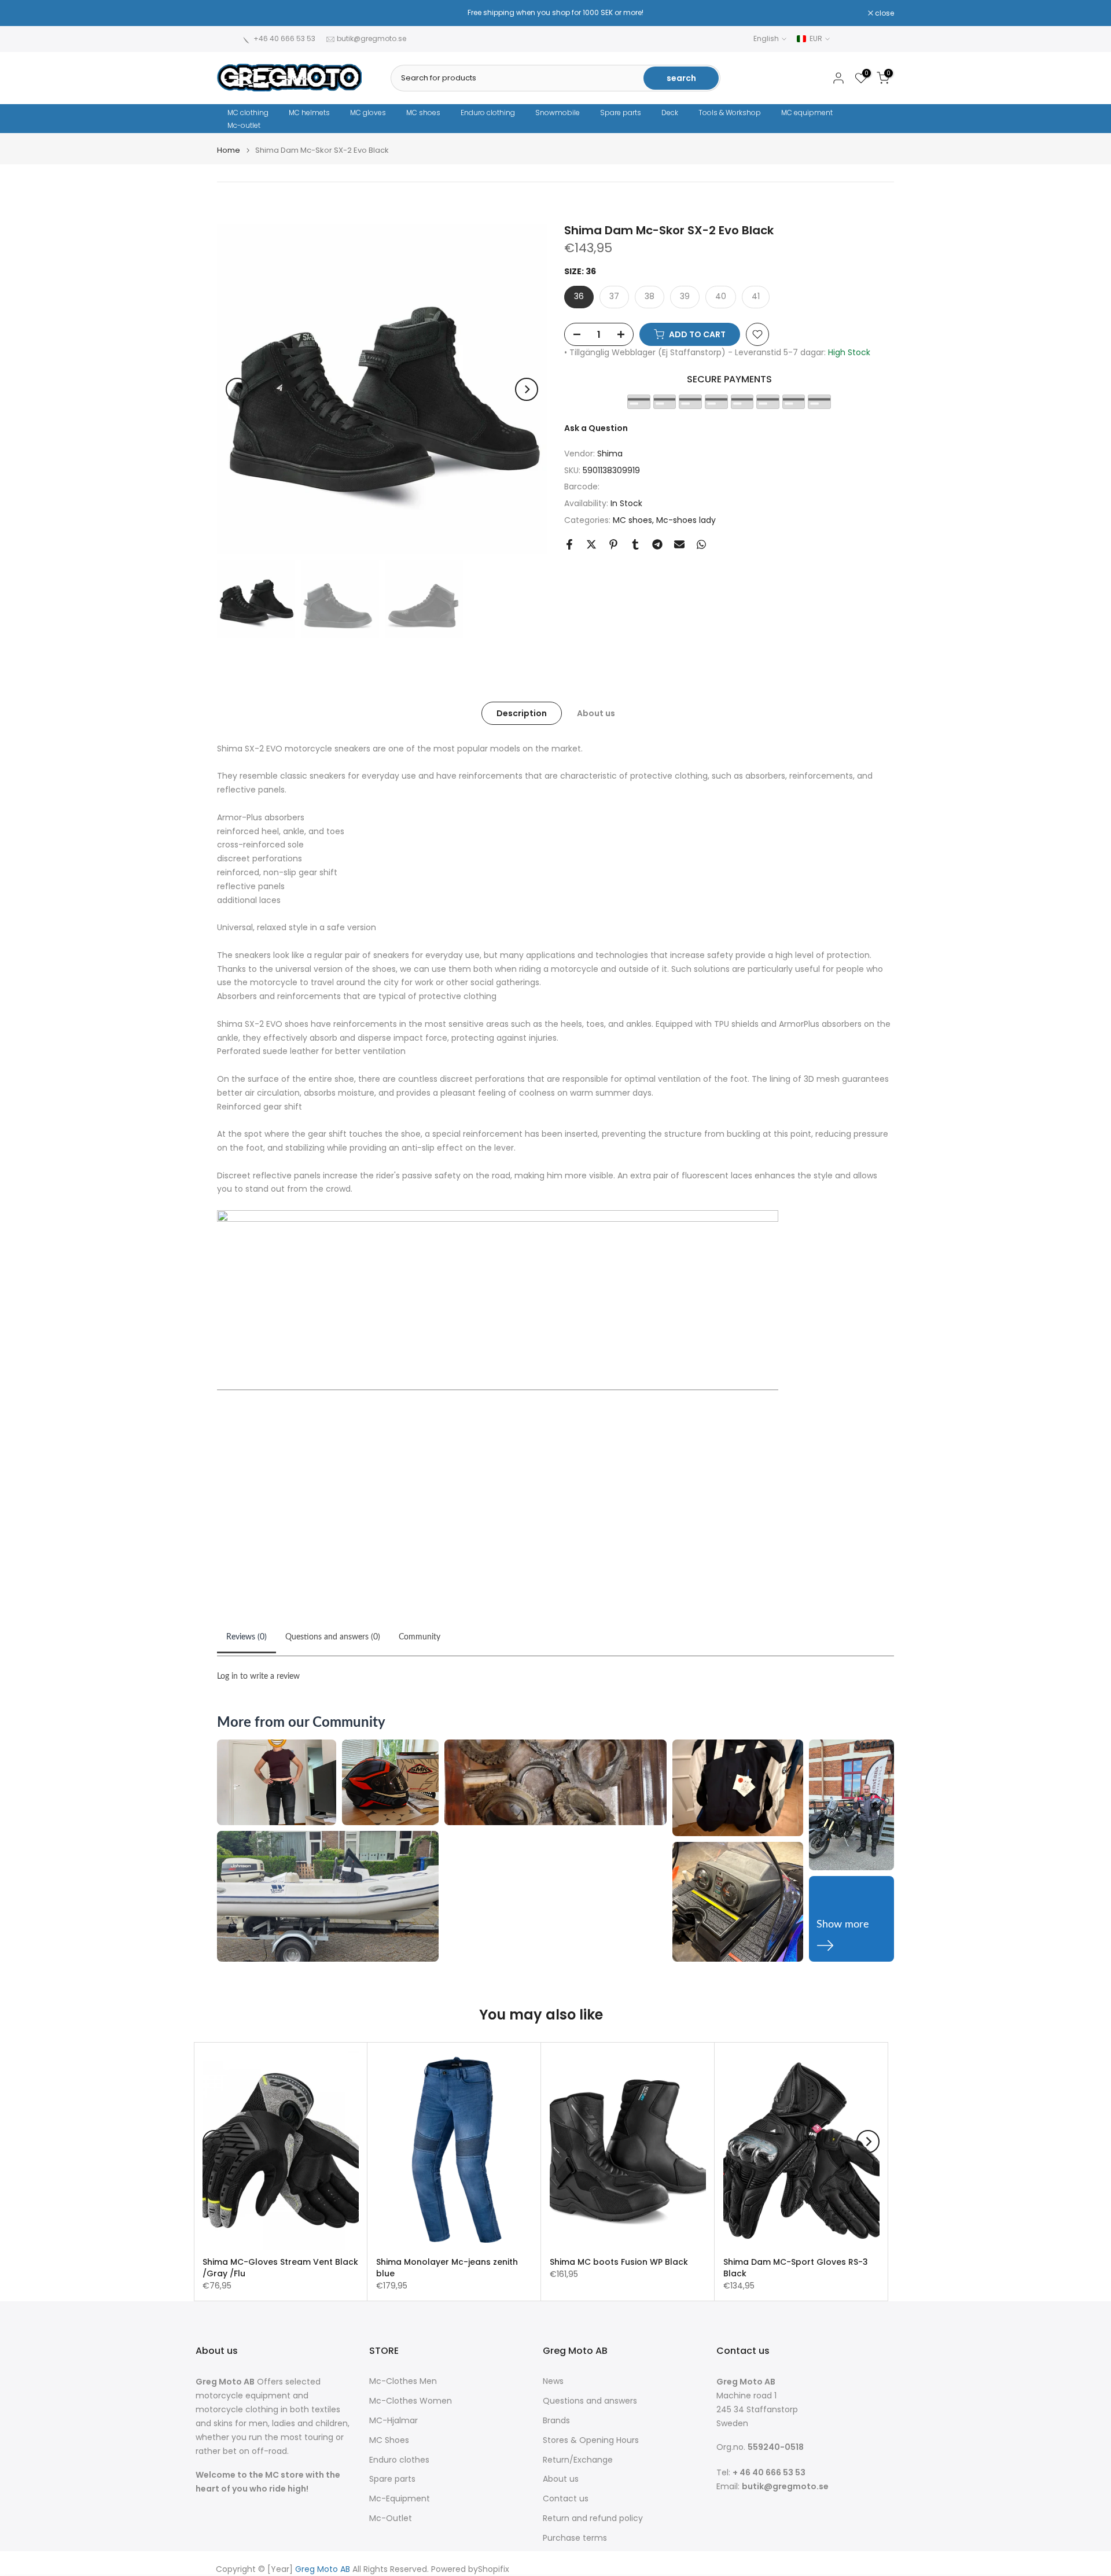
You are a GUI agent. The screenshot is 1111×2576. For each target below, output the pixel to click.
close (233, 13)
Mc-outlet (244, 125)
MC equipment (807, 113)
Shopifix (494, 2569)
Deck (670, 113)
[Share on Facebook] (569, 544)
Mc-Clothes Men (403, 2381)
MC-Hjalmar (393, 2421)
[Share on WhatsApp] (701, 544)
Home (229, 150)
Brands (556, 2421)
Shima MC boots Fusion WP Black (619, 2262)
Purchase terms (575, 2538)
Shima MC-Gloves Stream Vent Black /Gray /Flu (280, 2268)
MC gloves (368, 113)
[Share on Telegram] (657, 544)
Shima (610, 454)
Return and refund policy (593, 2518)
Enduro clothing (488, 113)
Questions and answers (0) (333, 1637)
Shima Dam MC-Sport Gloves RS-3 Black (796, 2268)
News (553, 2381)
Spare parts (621, 113)
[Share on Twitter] (591, 544)
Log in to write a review (258, 1676)
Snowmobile (558, 113)
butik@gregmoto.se (371, 38)
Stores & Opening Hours (591, 2440)
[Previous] (237, 389)
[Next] (527, 389)
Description (522, 713)
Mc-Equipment (400, 2499)
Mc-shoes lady (686, 520)
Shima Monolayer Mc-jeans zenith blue (447, 2268)
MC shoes (423, 113)
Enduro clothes (399, 2460)
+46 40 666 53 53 (284, 38)
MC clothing (248, 113)
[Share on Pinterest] (613, 544)
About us (596, 713)
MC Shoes (389, 2440)
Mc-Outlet (391, 2518)
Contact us (566, 2499)
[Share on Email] (679, 544)
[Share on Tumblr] (635, 544)
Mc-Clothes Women (411, 2401)
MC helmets (309, 113)
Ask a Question (596, 428)
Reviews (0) (247, 1637)
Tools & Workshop (730, 113)
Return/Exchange (578, 2460)
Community (420, 1637)
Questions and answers (590, 2401)
